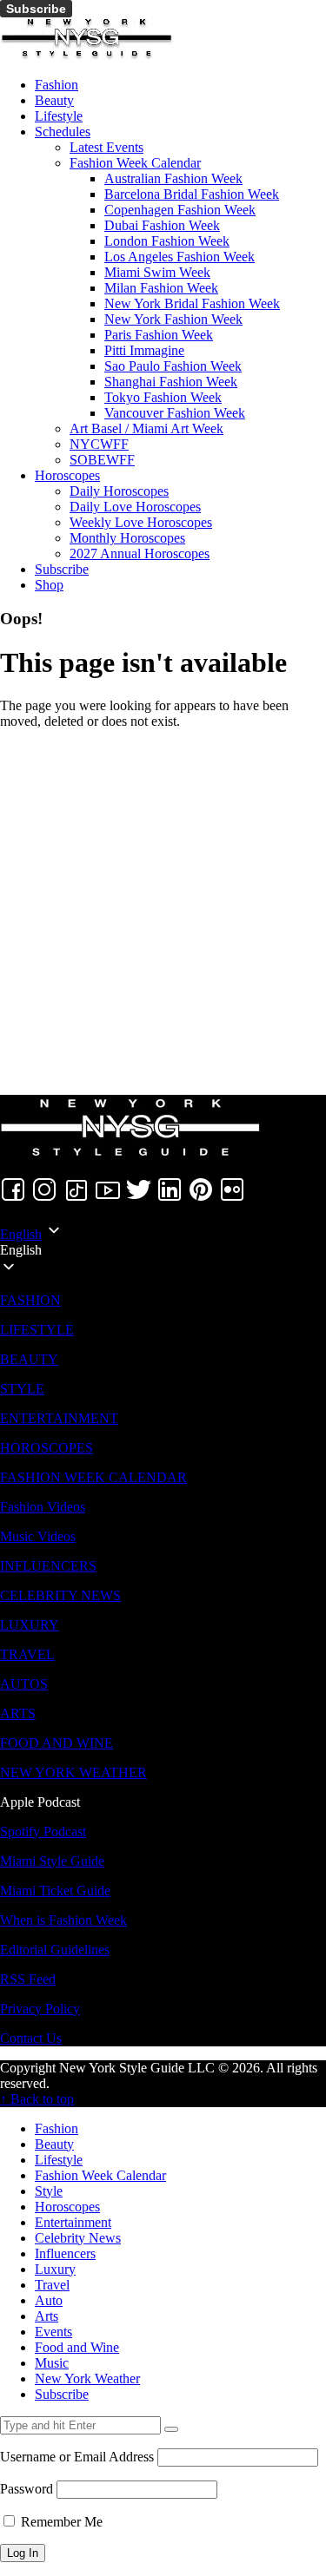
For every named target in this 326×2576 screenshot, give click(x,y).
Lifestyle (59, 116)
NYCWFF (99, 444)
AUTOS (24, 1684)
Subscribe (36, 9)
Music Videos (38, 1536)
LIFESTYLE (37, 1330)
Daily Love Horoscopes (135, 507)
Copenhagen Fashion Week (180, 210)
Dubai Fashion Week (162, 225)
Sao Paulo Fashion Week (173, 366)
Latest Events (106, 147)
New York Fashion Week (173, 319)
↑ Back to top (37, 2099)
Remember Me (60, 2522)
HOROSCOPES (47, 1448)
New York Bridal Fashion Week (192, 303)
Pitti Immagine (144, 350)
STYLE (22, 1389)
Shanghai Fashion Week (171, 382)
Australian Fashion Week (173, 178)
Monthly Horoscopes (127, 538)
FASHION (30, 1300)
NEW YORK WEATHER (73, 1772)
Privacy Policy (40, 2009)
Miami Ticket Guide (55, 1891)
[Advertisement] (163, 906)
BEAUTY (29, 1359)
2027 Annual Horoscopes (140, 553)
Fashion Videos (43, 1507)
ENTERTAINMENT (59, 1418)
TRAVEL (27, 1654)
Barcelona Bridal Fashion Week (192, 194)
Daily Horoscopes (119, 491)
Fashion (57, 85)
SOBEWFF (102, 460)
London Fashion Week (167, 241)
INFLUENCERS (48, 1566)
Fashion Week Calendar (135, 163)
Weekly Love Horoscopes (141, 522)
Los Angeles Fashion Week (180, 257)
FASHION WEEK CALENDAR (93, 1477)
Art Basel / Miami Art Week (146, 428)
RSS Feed (28, 1979)
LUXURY (30, 1625)
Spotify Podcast (43, 1832)
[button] (163, 1250)
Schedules (63, 132)
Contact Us (31, 2038)
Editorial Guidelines (55, 1950)
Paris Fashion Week (159, 335)
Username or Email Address (77, 2457)
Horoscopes (67, 475)
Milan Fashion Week (161, 288)
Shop (49, 585)
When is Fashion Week (63, 1920)
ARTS (18, 1713)
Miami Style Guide (52, 1861)
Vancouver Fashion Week (175, 413)
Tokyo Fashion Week (163, 397)
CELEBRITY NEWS (60, 1595)
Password (27, 2489)
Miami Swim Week (157, 272)
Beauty (54, 100)
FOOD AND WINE (57, 1743)
